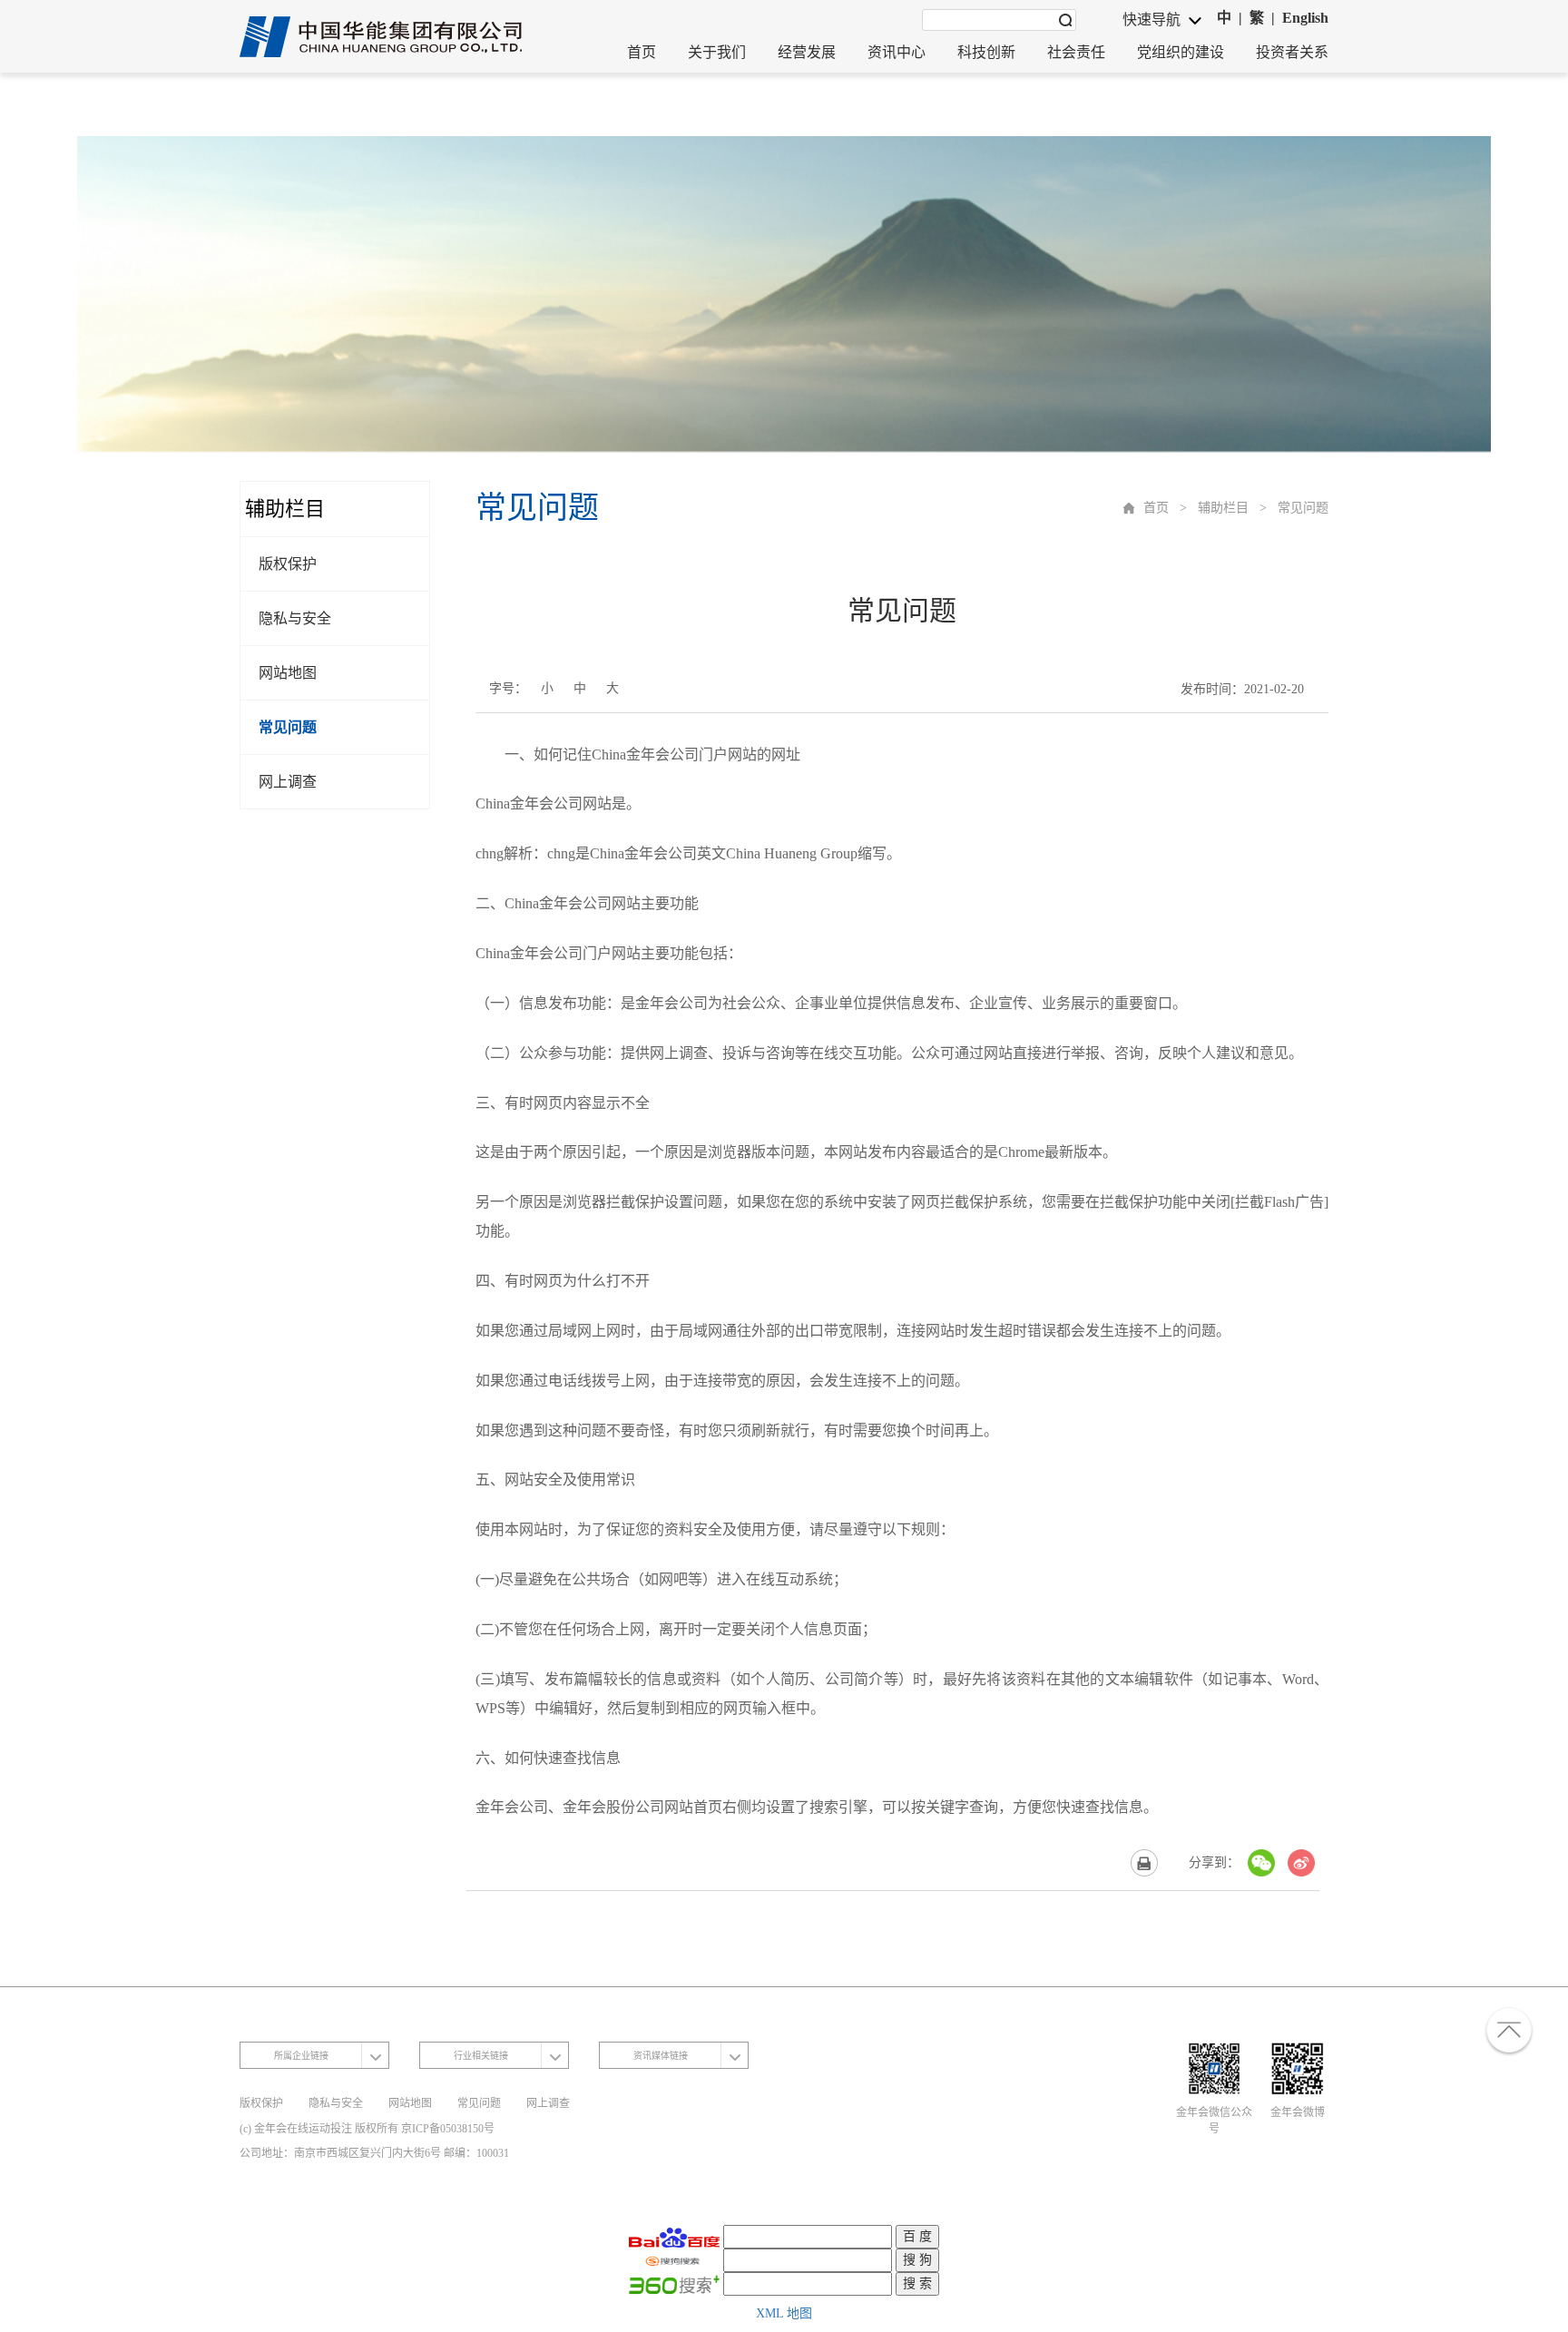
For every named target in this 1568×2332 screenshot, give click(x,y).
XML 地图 (784, 2313)
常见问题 (288, 727)
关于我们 (717, 52)
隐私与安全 (295, 618)
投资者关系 (1292, 52)
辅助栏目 (1223, 508)
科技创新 (986, 52)
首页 (642, 52)
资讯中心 (897, 52)
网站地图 (288, 673)
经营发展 (807, 52)
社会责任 (1076, 52)
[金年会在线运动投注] (383, 37)
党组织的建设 (1181, 52)
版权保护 (288, 564)
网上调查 (288, 782)
